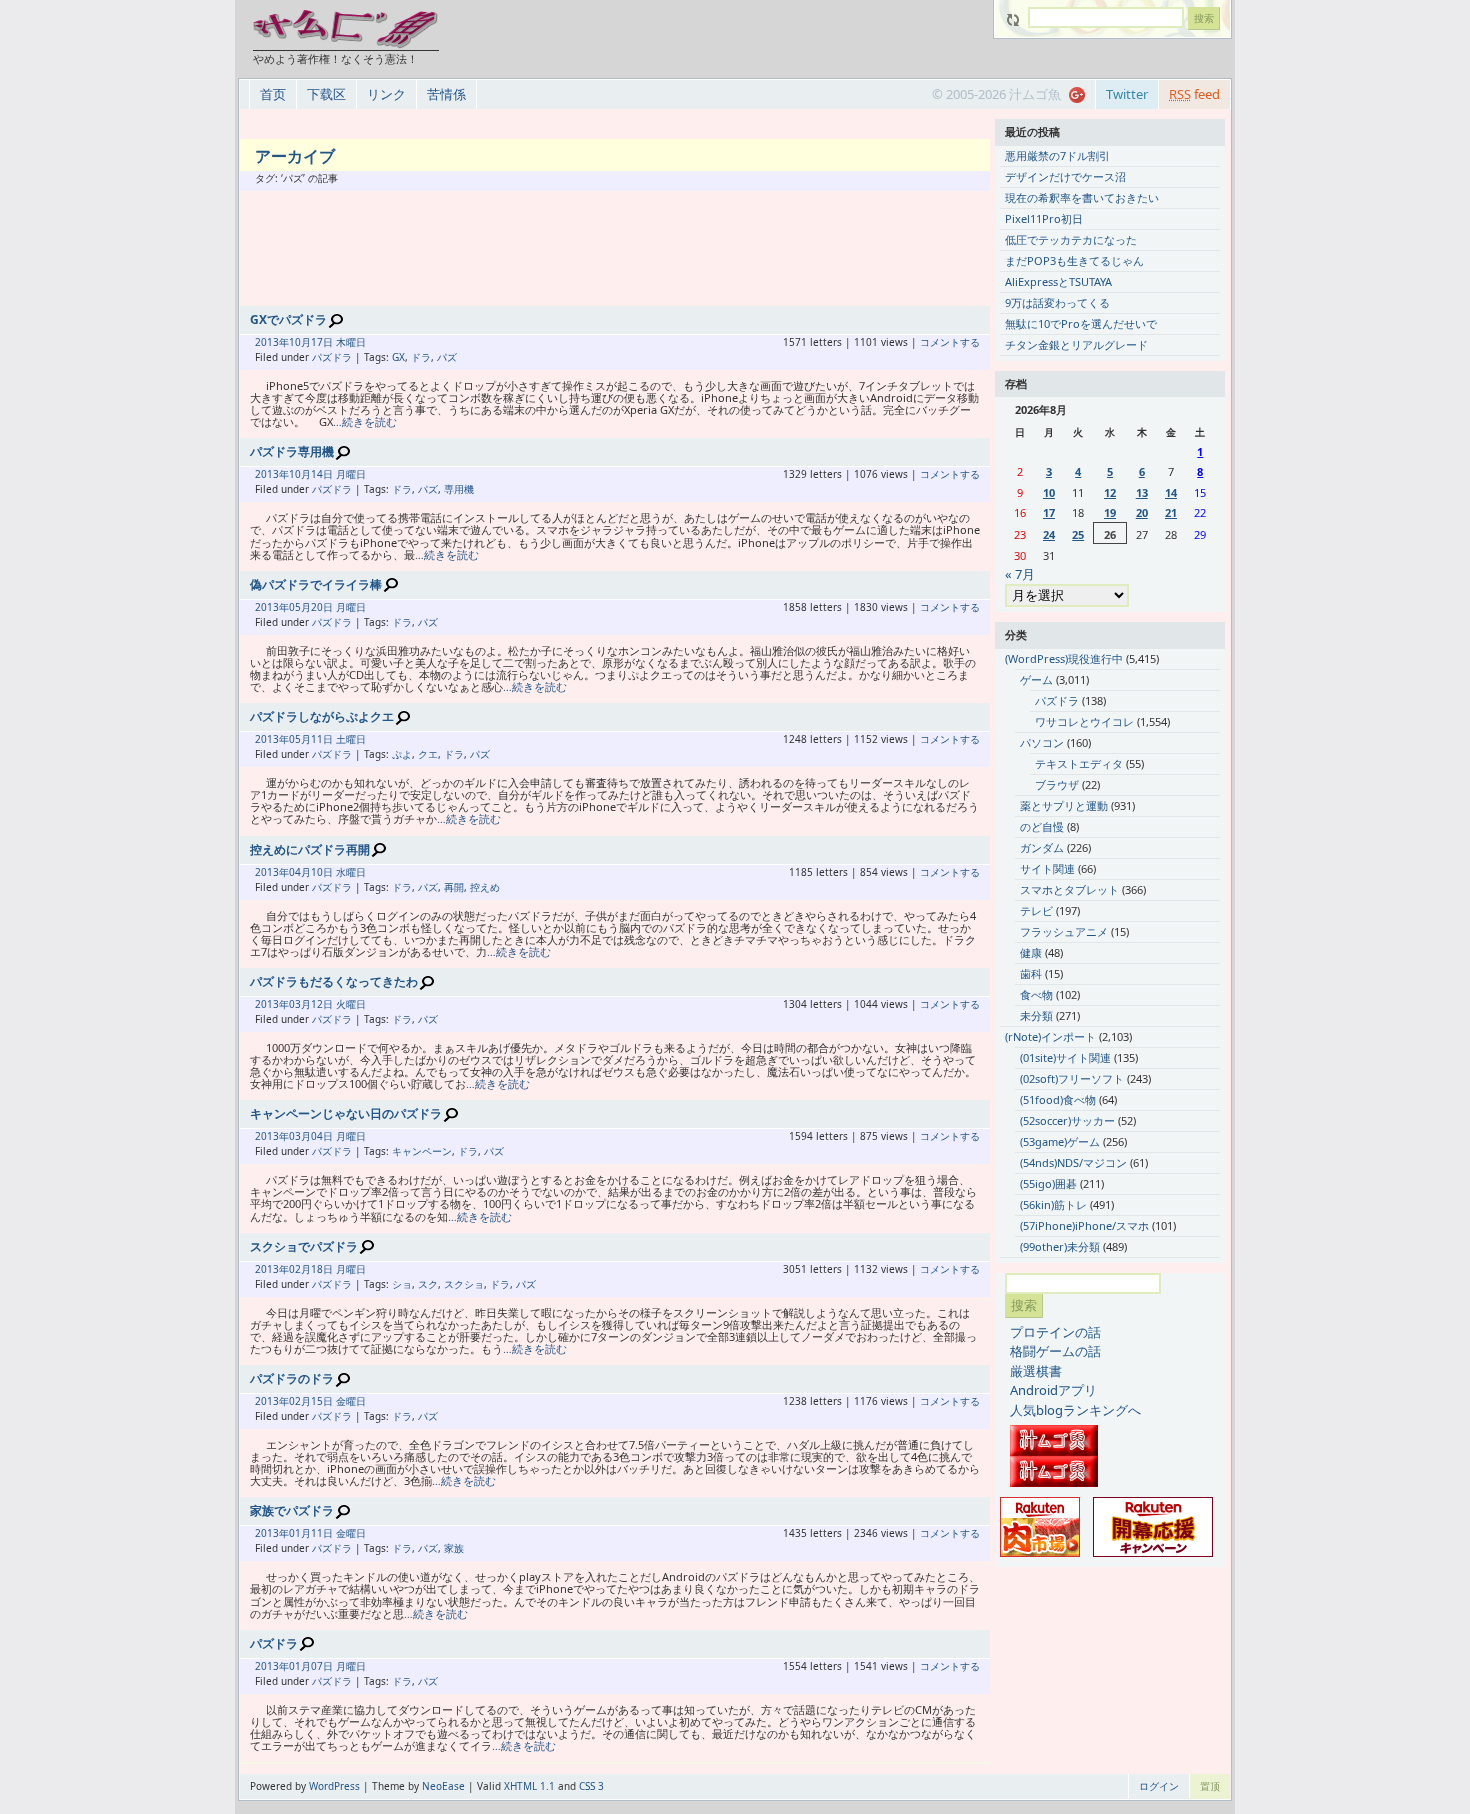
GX (398, 357)
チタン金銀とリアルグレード (1076, 344)
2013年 (272, 342)
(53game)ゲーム (1060, 1141)
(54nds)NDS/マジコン (1073, 1162)
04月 (300, 872)
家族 (454, 1548)
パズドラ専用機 (292, 451)
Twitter (1127, 94)
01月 (300, 1533)
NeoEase (443, 1786)
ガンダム (1042, 847)
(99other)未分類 (1060, 1246)
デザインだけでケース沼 (1065, 176)
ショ (402, 1284)
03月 (300, 1004)
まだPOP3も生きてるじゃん (1074, 260)
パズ (447, 357)
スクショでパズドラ (304, 1246)
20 (1142, 512)
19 (1110, 512)
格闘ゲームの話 (1055, 1351)
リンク (386, 94)
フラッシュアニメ (1064, 931)
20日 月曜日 (338, 607)
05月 (300, 607)
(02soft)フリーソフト (1072, 1078)
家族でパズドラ (292, 1510)
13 (1142, 492)
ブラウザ (1057, 784)
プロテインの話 (1055, 1332)
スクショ (464, 1284)
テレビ (1036, 910)
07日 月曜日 (338, 1666)
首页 (273, 94)
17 (1049, 512)
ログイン (1159, 1786)
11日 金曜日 (338, 1533)
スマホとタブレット (1069, 889)
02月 (300, 1269)
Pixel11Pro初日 (1044, 218)
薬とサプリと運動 (1064, 805)
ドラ (421, 357)
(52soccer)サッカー (1067, 1120)
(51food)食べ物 (1058, 1099)
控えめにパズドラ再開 (310, 849)
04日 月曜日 (338, 1136)
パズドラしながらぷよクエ (322, 716)
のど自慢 (1042, 826)
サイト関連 (1047, 868)
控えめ (485, 887)
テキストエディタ (1079, 763)
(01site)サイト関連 (1065, 1057)
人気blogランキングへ (1075, 1410)
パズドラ (332, 357)
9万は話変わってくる (1057, 302)
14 (1171, 492)
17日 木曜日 (338, 342)
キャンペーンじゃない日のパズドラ (346, 1113)
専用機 (459, 489)
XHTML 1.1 (529, 1786)
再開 (454, 887)
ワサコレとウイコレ (1084, 721)
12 (1110, 492)
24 (1049, 534)
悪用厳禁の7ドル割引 (1057, 155)
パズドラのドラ (292, 1378)
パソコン (1042, 742)
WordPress (334, 1786)
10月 (300, 342)
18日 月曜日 (338, 1269)
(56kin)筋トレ (1053, 1204)
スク (428, 1284)
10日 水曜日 (338, 872)
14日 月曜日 (338, 474)
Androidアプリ (1053, 1390)
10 (1049, 492)
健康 (1031, 952)
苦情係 (446, 94)
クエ (428, 754)
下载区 (326, 94)
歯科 (1031, 973)
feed (1194, 94)
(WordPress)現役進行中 (1064, 658)
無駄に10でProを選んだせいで (1081, 323)
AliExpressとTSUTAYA (1058, 281)
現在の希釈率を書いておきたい (1082, 197)
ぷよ (402, 754)
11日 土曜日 (338, 739)
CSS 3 (591, 1786)
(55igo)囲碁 (1048, 1183)
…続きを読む (365, 421)
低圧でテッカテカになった (1071, 239)
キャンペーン (422, 1151)
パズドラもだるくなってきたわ (334, 981)
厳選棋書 (1036, 1371)
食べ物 (1036, 994)
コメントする (950, 342)
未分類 (1036, 1015)
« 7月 (1020, 574)
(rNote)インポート (1050, 1036)
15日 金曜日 (338, 1401)
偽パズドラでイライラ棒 (316, 584)
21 (1171, 512)
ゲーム (1036, 679)
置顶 (1210, 1786)
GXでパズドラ (288, 319)
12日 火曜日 (338, 1004)
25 (1078, 534)
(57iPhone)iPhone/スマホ (1084, 1225)
